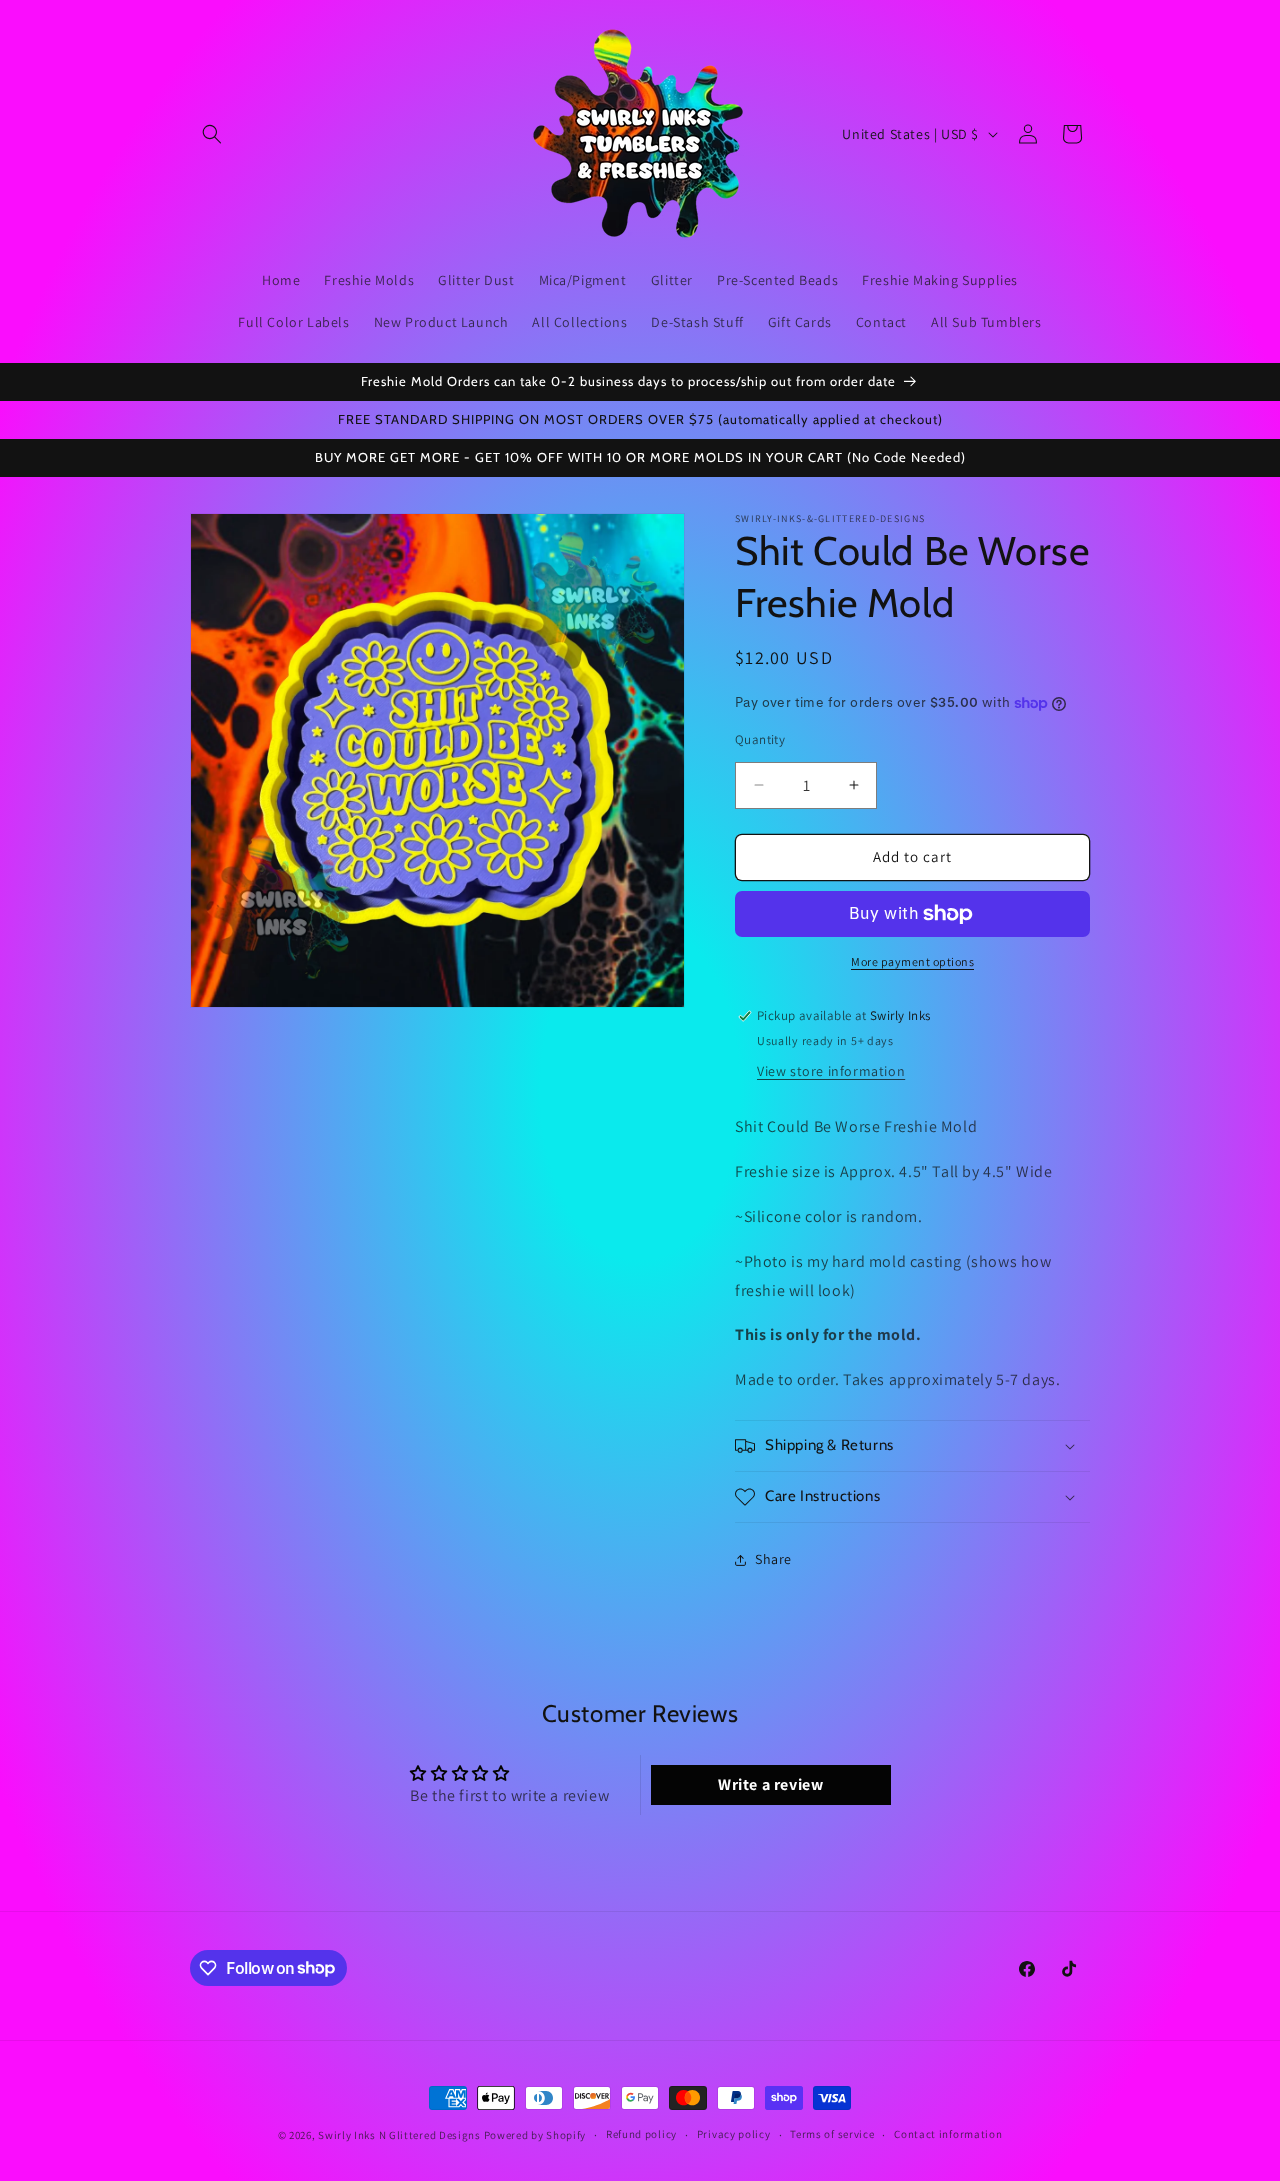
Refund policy (641, 2134)
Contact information (948, 2134)
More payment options (912, 961)
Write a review (770, 1784)
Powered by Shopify (535, 2135)
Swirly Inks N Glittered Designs (399, 2135)
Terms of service (832, 2134)
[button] (212, 134)
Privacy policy (734, 2134)
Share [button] (773, 1559)
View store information (831, 1071)
